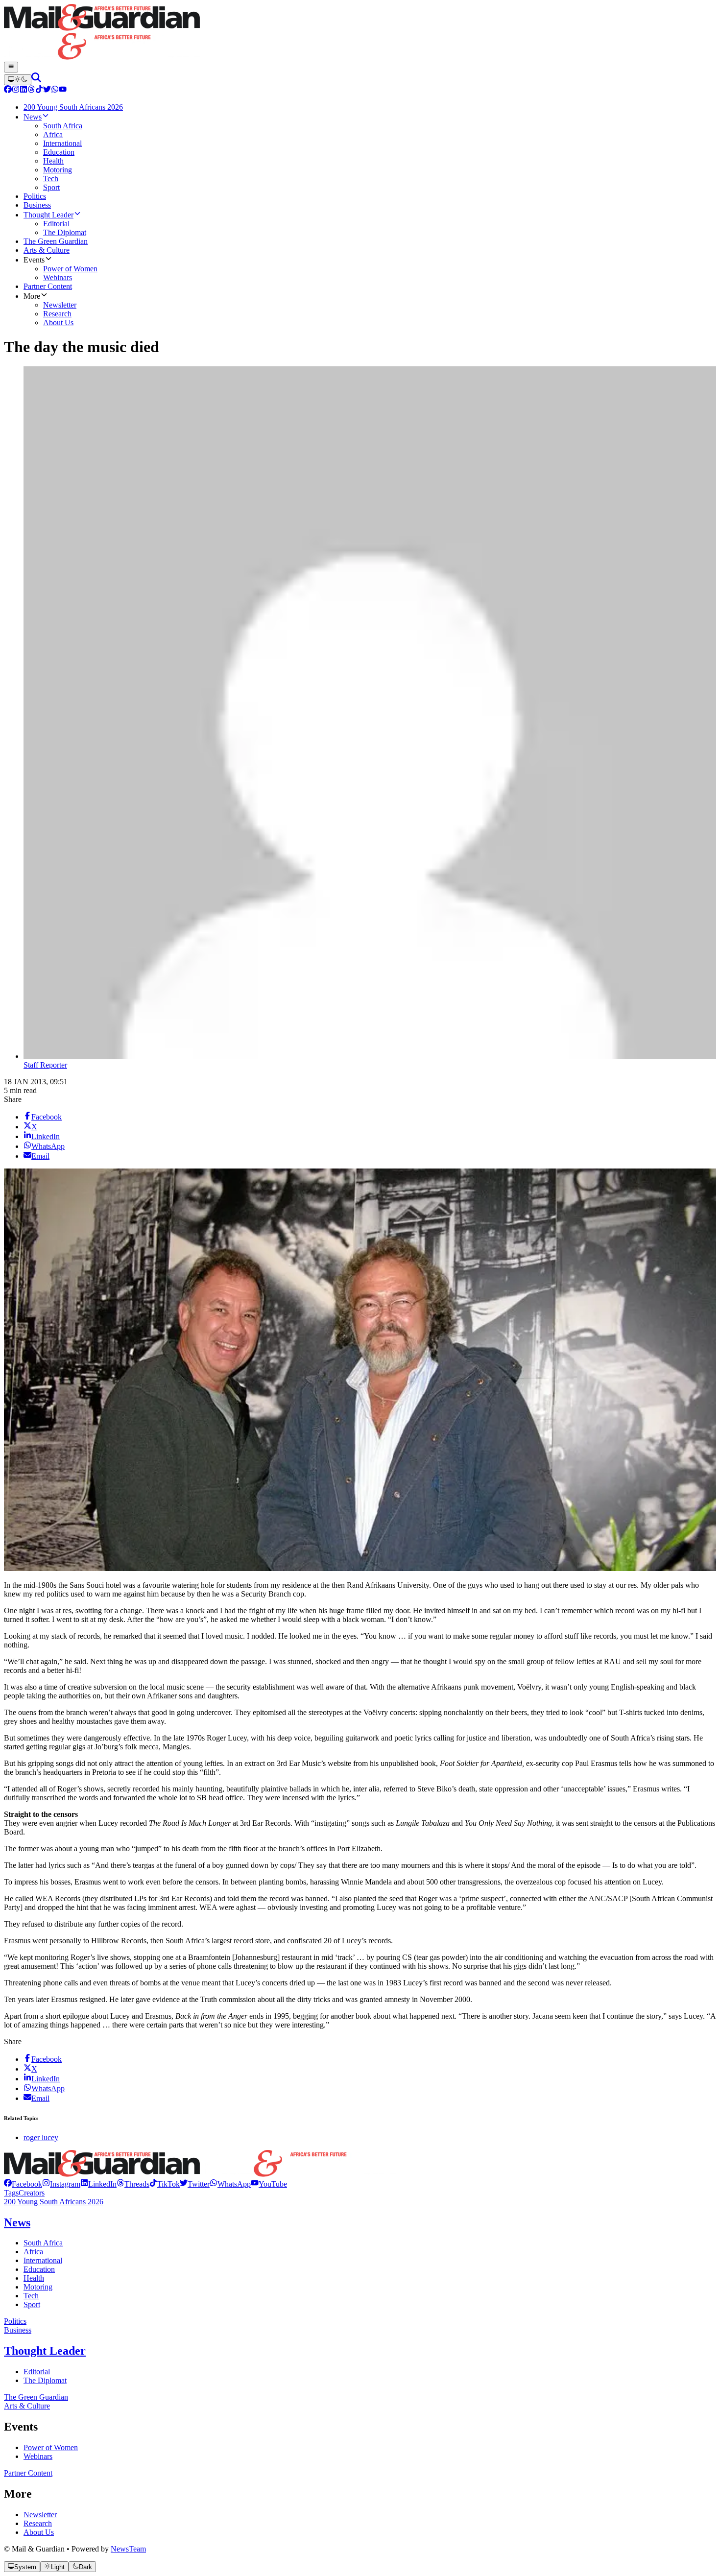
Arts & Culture (27, 2406)
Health (34, 2278)
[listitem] (23, 2184)
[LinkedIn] (24, 90)
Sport (32, 2304)
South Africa (43, 2243)
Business (18, 2330)
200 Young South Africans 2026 (54, 2202)
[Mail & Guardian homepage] (360, 33)
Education (39, 2269)
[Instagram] (16, 90)
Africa (33, 2252)
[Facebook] (8, 90)
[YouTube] (63, 90)
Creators (32, 2193)
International (43, 2260)
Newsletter (40, 2515)
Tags (11, 2193)
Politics (15, 2321)
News (17, 2222)
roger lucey (41, 2137)
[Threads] (31, 90)
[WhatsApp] (55, 90)
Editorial (37, 2372)
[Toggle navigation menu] (11, 67)
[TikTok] (39, 90)
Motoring (38, 2287)
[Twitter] (47, 90)
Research (38, 2523)
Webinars (38, 2456)
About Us (39, 2532)
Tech (31, 2296)
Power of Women (51, 2447)
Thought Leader (45, 2351)
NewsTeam (128, 2549)
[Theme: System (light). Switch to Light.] (18, 80)
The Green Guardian (36, 2397)
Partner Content (28, 2473)
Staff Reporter (45, 1065)
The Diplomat (45, 2380)
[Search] (36, 80)
